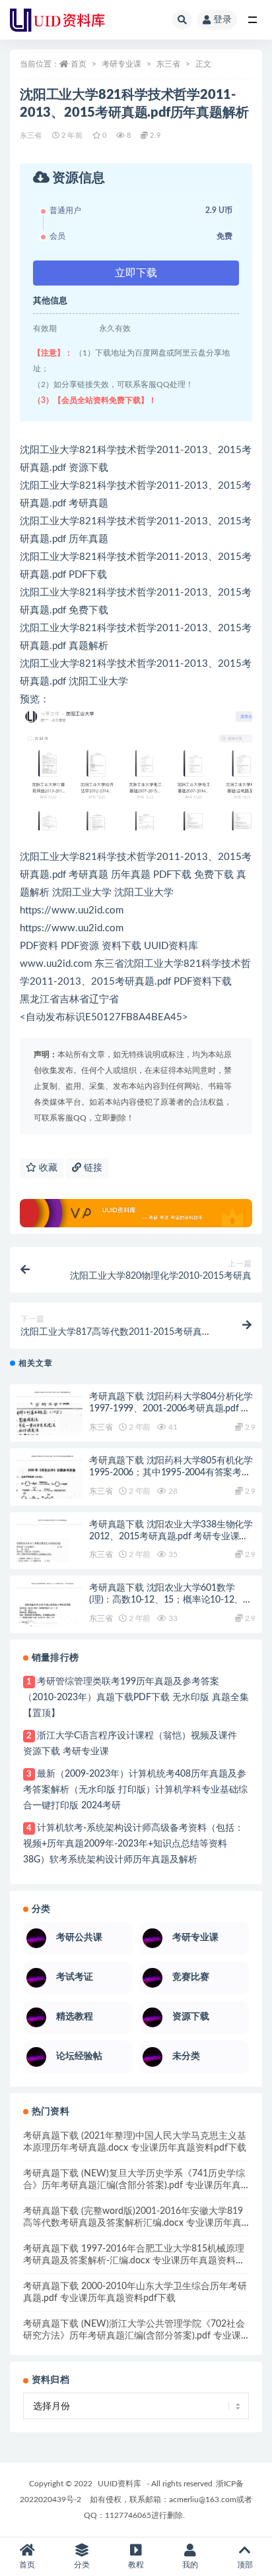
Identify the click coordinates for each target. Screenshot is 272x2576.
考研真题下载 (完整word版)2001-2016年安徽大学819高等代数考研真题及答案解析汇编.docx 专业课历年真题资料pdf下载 (133, 2223)
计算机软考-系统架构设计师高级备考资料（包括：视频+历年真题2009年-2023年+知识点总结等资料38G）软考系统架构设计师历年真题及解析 (133, 1844)
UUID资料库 (119, 2484)
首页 (79, 64)
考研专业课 (121, 64)
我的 (190, 2565)
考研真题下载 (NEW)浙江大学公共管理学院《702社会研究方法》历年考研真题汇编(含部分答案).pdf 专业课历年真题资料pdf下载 (134, 2336)
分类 (82, 2565)
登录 (222, 20)
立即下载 (136, 273)
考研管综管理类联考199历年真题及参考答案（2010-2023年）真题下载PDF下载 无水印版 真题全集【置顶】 (136, 1698)
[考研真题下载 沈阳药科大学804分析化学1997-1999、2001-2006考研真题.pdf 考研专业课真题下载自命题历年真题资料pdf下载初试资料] (50, 1425)
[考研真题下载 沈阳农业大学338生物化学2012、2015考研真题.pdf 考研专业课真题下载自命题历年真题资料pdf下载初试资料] (50, 1552)
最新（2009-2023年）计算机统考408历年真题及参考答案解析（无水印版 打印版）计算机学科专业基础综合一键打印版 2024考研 (135, 1790)
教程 (136, 2565)
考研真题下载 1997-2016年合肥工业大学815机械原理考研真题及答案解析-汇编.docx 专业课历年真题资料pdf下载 (134, 2261)
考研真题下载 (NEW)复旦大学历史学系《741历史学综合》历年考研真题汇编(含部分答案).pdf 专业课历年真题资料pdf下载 (134, 2186)
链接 (92, 1168)
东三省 (168, 64)
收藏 (47, 1168)
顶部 (245, 2565)
